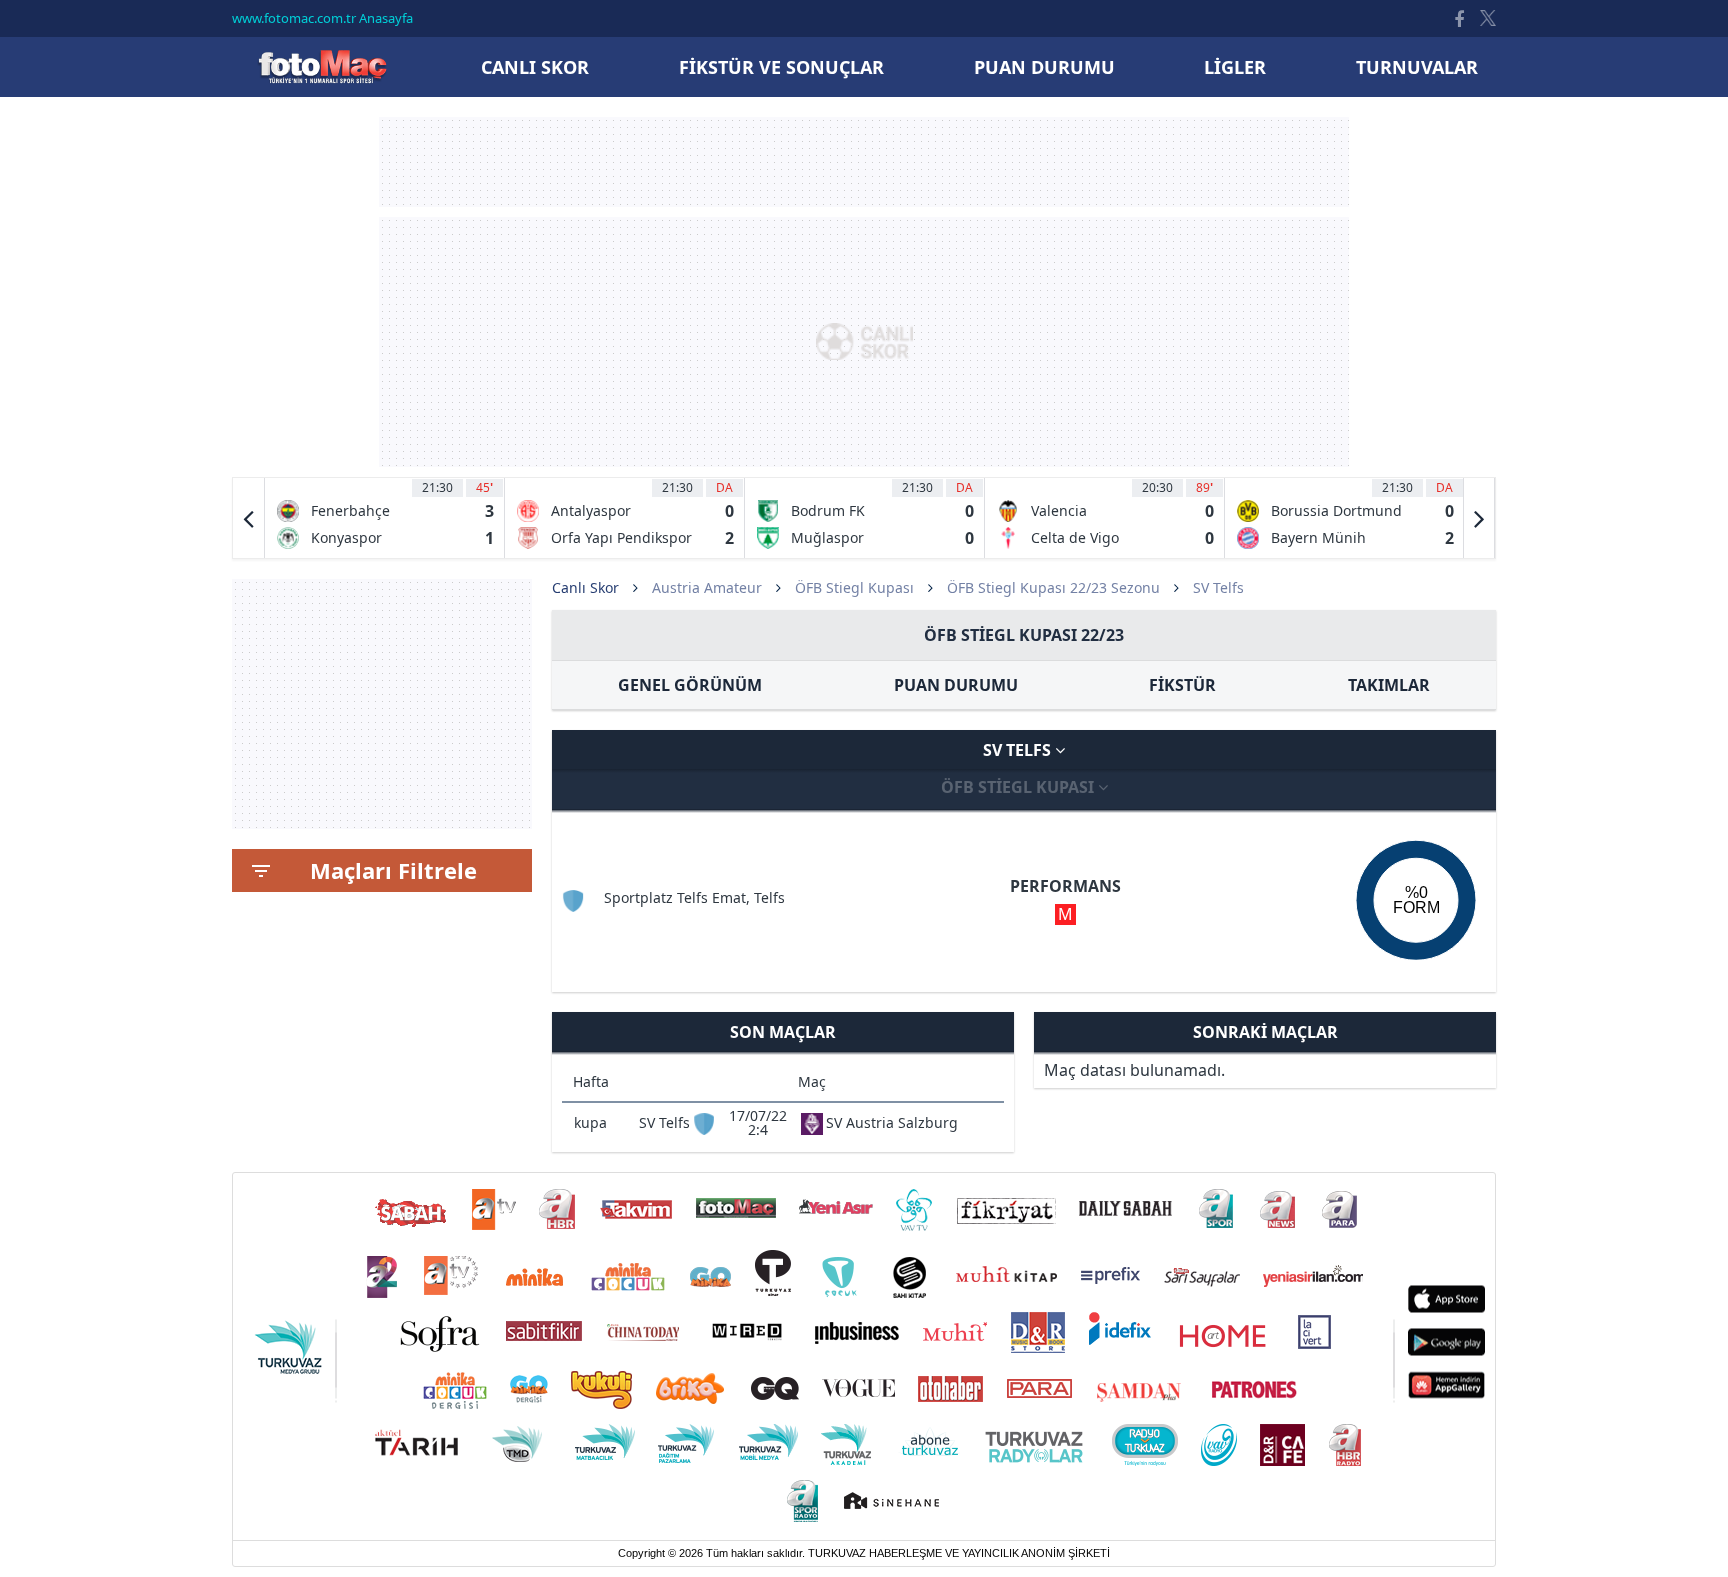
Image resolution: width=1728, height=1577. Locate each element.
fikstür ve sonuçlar (781, 67)
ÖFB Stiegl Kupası (854, 587)
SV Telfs (1019, 750)
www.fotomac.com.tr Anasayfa (322, 18)
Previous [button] (249, 518)
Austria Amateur (707, 587)
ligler (1235, 67)
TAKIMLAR (1389, 685)
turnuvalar (1417, 67)
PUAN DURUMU (956, 685)
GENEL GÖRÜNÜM (690, 685)
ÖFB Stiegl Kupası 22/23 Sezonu (1053, 587)
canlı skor (535, 67)
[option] (385, 518)
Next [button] (1479, 518)
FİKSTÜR (1182, 685)
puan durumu (1044, 67)
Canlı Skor (322, 66)
